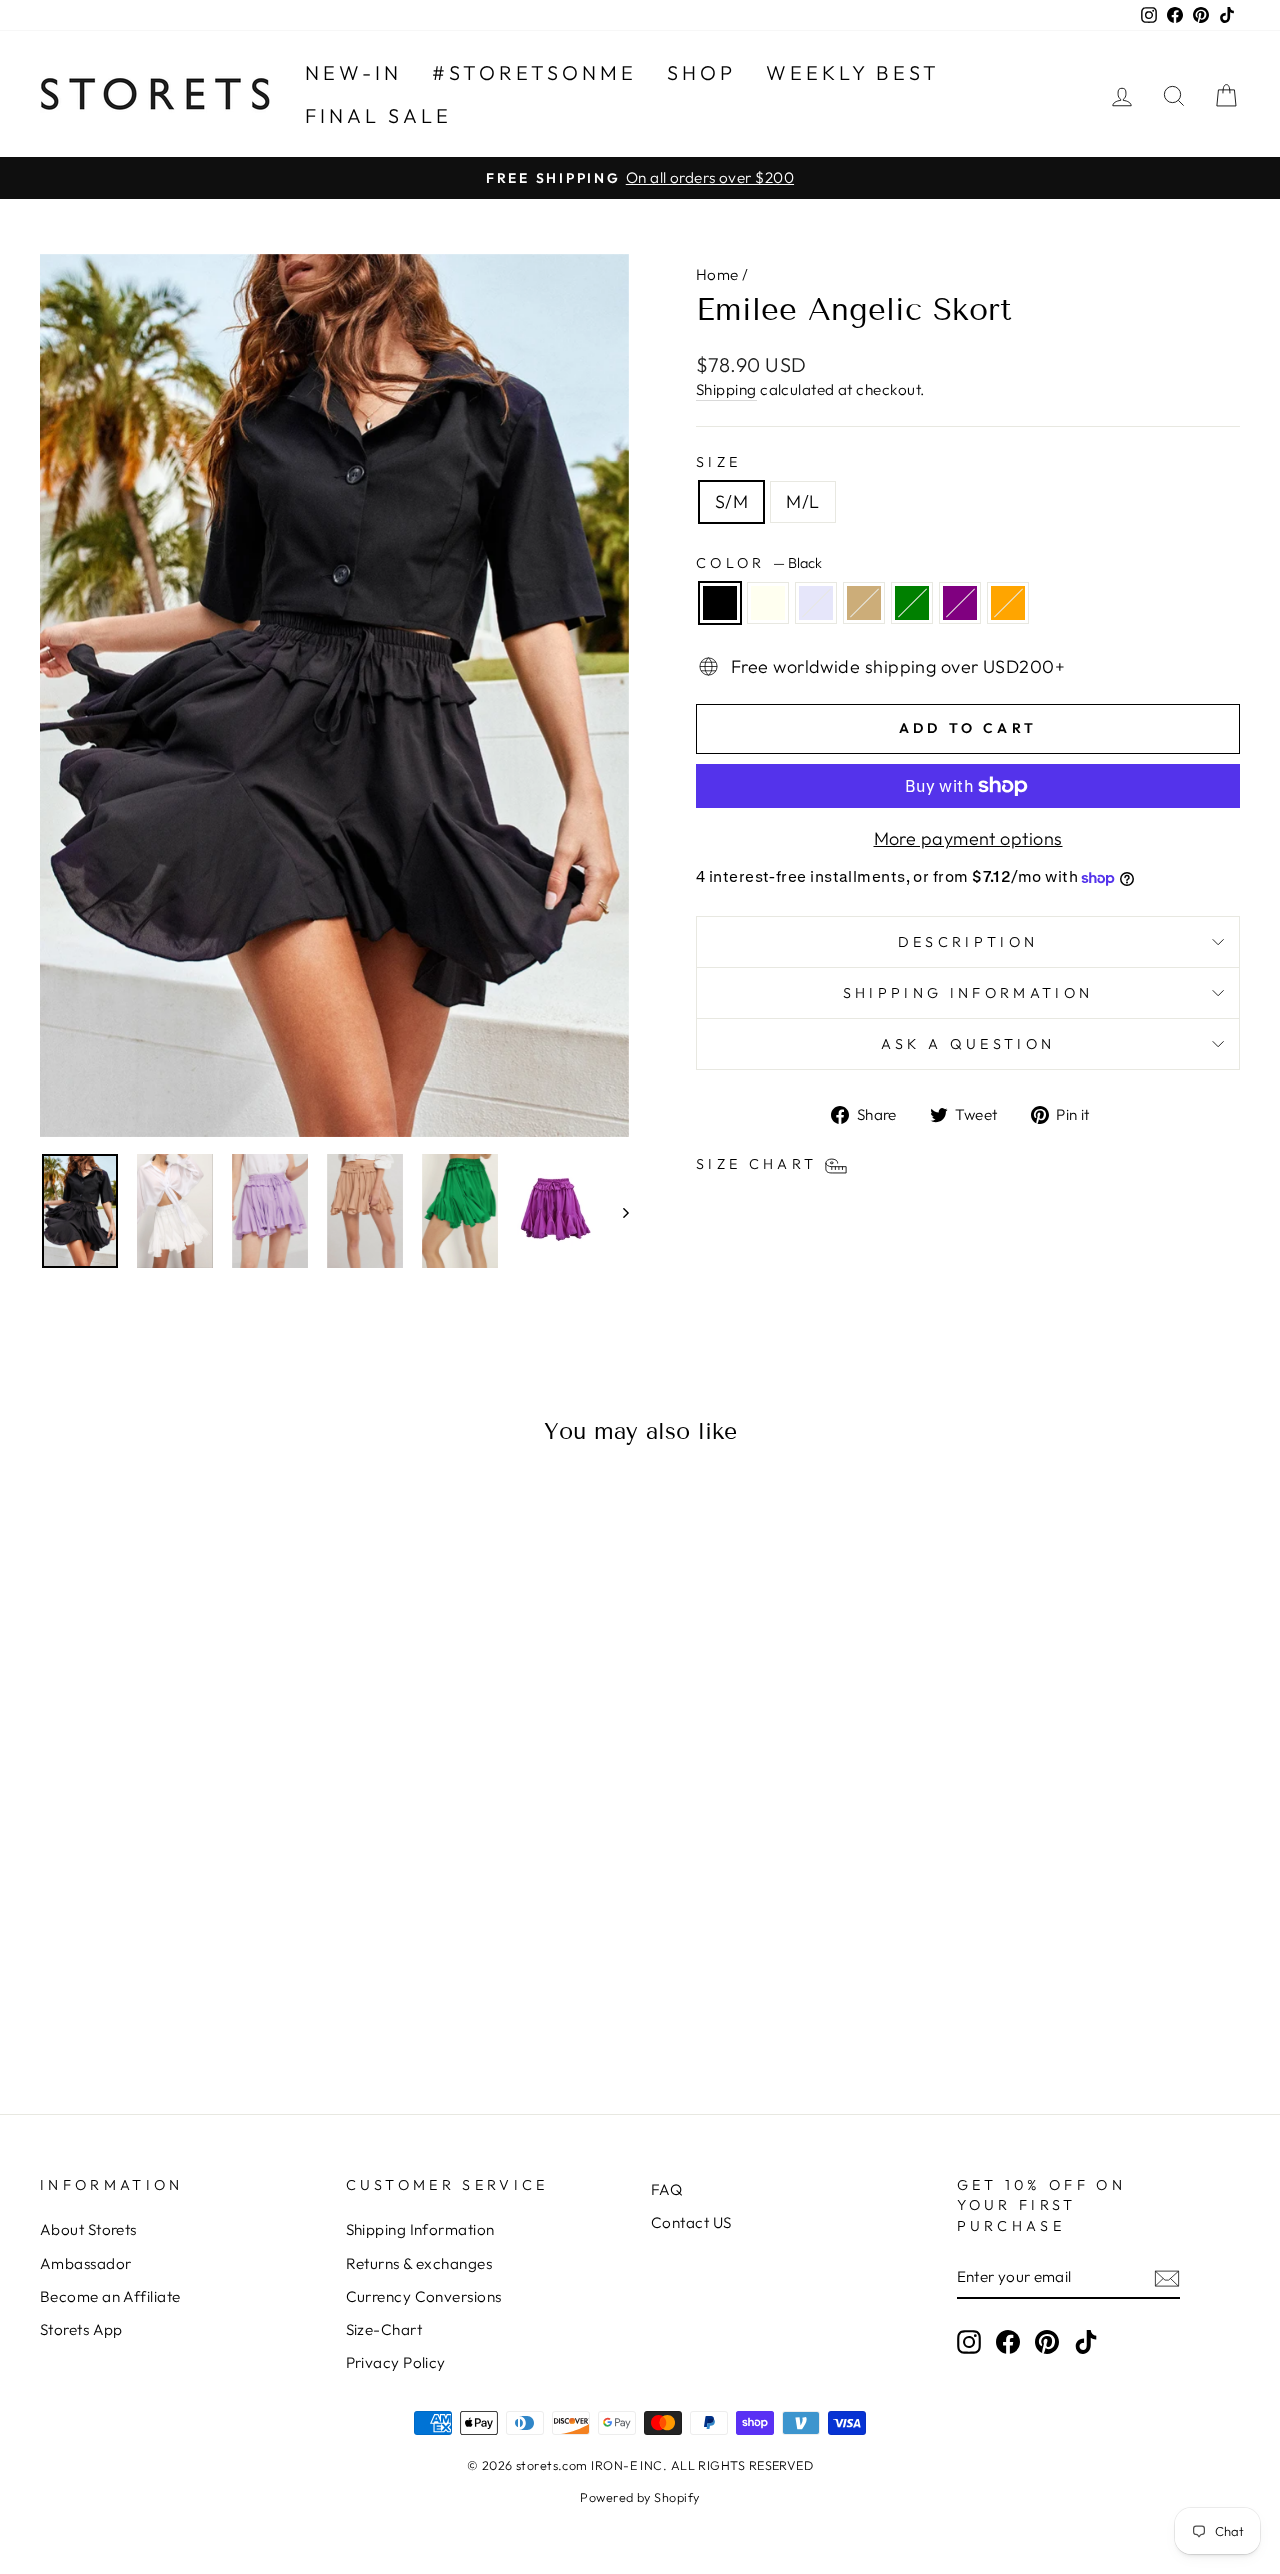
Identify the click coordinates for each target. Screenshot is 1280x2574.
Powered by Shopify (639, 2497)
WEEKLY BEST (853, 72)
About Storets (88, 2229)
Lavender (816, 603)
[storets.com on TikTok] (1086, 2341)
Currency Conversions (424, 2296)
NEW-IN (353, 72)
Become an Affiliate (110, 2296)
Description (968, 942)
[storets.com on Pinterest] (1047, 2341)
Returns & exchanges (419, 2263)
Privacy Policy (396, 2362)
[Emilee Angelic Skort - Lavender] (154, 1995)
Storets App (81, 2329)
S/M (731, 501)
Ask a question (968, 1044)
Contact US (691, 2222)
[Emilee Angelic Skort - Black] (100, 1995)
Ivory (768, 603)
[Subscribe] (1167, 2277)
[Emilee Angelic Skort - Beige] (181, 1995)
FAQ (666, 2189)
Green (912, 603)
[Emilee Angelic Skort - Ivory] (127, 1995)
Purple (960, 603)
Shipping (726, 389)
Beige (864, 603)
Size (718, 462)
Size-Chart (384, 2329)
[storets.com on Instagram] (969, 2341)
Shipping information (968, 993)
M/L (802, 501)
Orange (1008, 603)
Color (759, 563)
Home (717, 274)
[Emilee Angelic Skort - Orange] (262, 1995)
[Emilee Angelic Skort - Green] (208, 1995)
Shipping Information (420, 2229)
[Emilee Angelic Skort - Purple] (235, 1995)
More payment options (968, 838)
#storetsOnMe (534, 72)
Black (720, 603)
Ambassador (86, 2263)
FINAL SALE (378, 115)
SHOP (701, 72)
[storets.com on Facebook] (1008, 2341)
